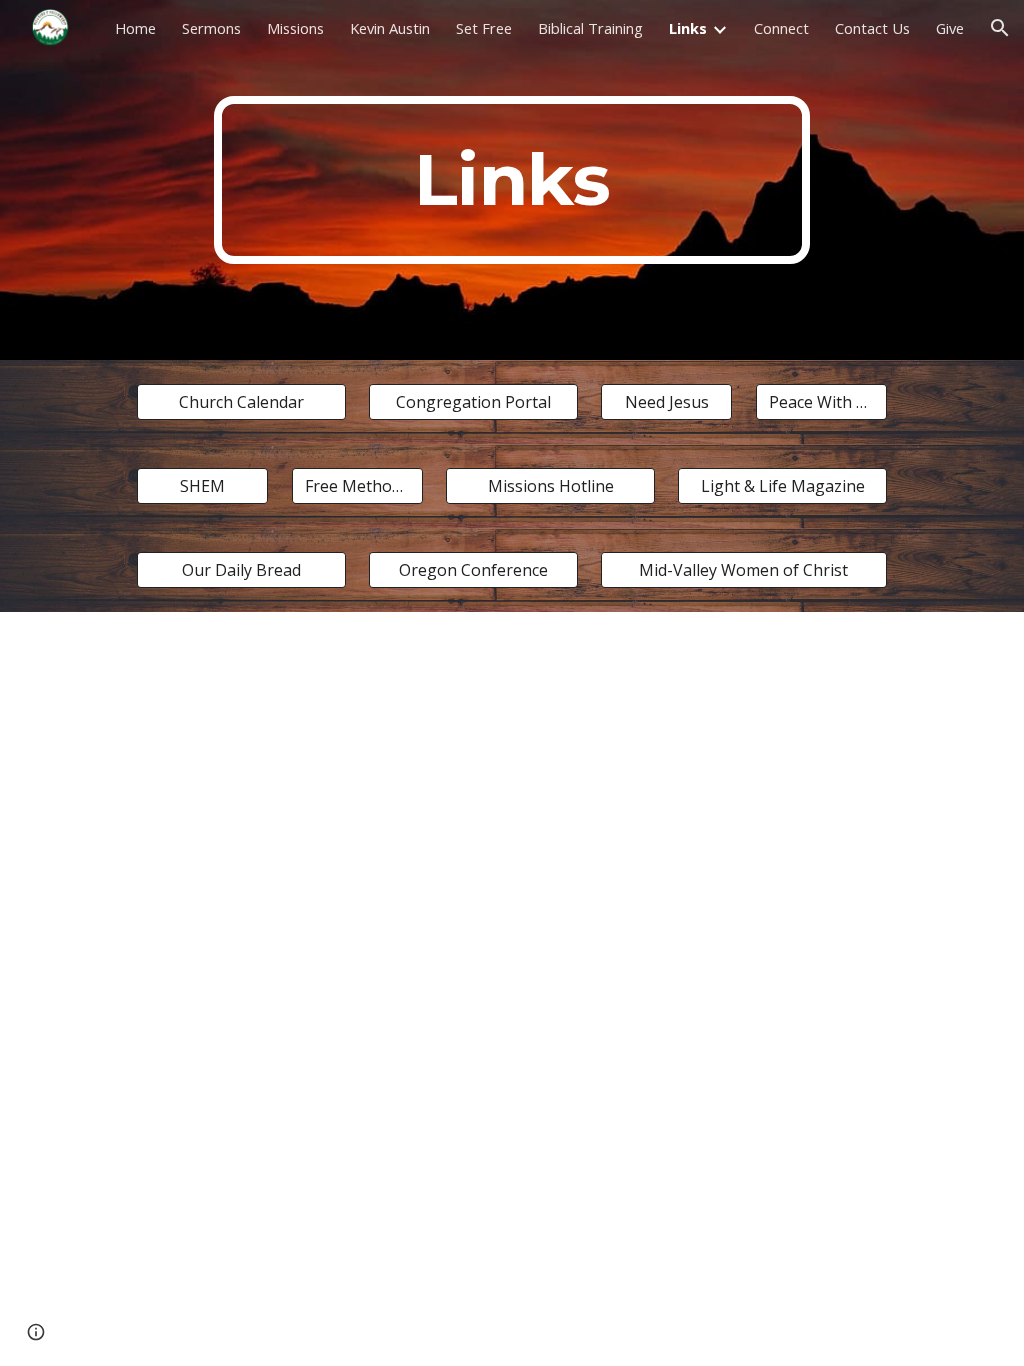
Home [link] (135, 28)
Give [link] (950, 28)
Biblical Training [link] (590, 28)
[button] (1000, 28)
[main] (511, 180)
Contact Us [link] (872, 28)
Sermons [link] (211, 28)
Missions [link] (295, 28)
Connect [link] (781, 28)
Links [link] (688, 28)
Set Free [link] (484, 28)
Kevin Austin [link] (390, 28)
